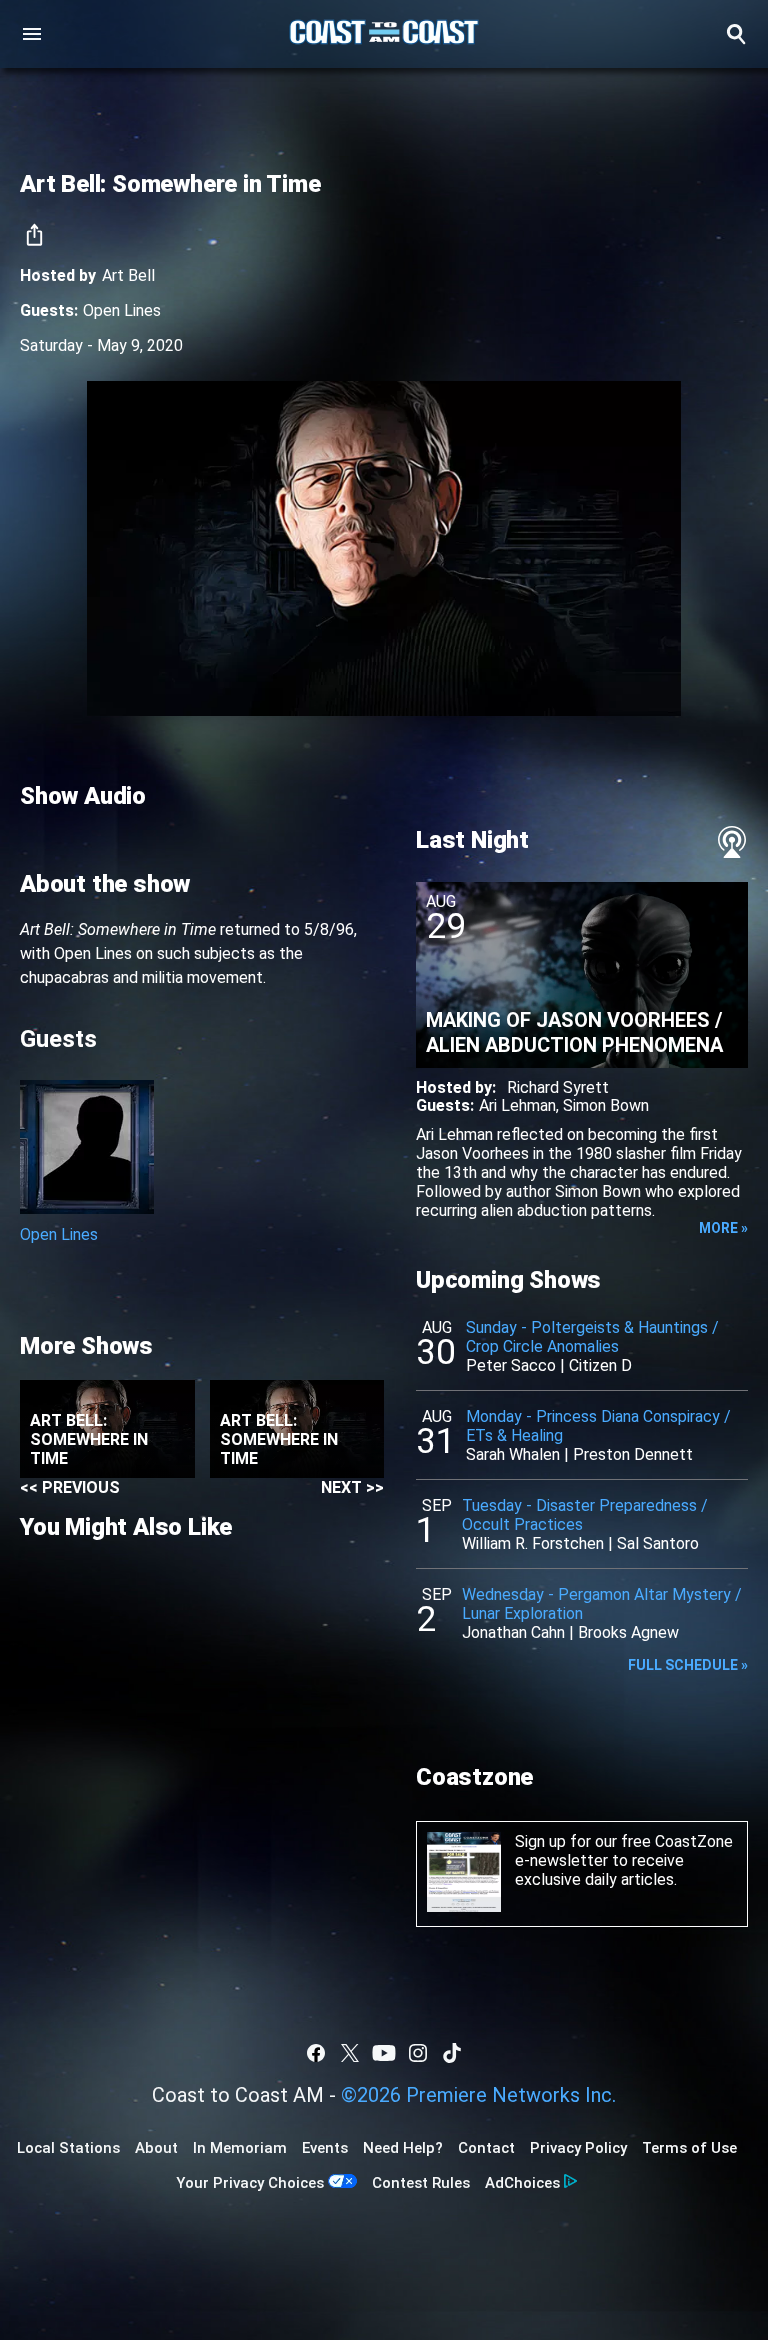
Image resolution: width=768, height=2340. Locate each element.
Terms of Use (689, 2148)
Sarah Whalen (513, 1454)
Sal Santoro (658, 1543)
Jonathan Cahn (513, 1632)
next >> (352, 1487)
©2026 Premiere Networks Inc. (478, 2095)
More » (723, 1228)
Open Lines (122, 310)
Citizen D (600, 1365)
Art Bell (128, 275)
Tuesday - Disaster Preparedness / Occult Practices (585, 1515)
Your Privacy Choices (250, 2183)
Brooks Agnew (628, 1632)
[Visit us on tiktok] (452, 2053)
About (156, 2148)
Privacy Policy (578, 2148)
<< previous (70, 1487)
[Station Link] (384, 34)
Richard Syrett (558, 1087)
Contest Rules (421, 2183)
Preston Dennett (633, 1454)
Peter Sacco (511, 1365)
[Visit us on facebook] (316, 2053)
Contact (486, 2148)
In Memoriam (240, 2148)
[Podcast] (732, 842)
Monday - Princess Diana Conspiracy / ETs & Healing (598, 1426)
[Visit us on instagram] (418, 2053)
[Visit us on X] (350, 2053)
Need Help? (403, 2148)
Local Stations (68, 2148)
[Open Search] (736, 34)
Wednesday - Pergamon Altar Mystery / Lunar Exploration (602, 1604)
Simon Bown (606, 1105)
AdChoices (522, 2183)
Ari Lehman (517, 1105)
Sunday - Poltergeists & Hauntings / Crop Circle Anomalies (592, 1337)
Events (325, 2148)
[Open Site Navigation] (32, 34)
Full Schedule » (688, 1665)
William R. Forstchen (533, 1543)
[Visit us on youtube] (384, 2053)
